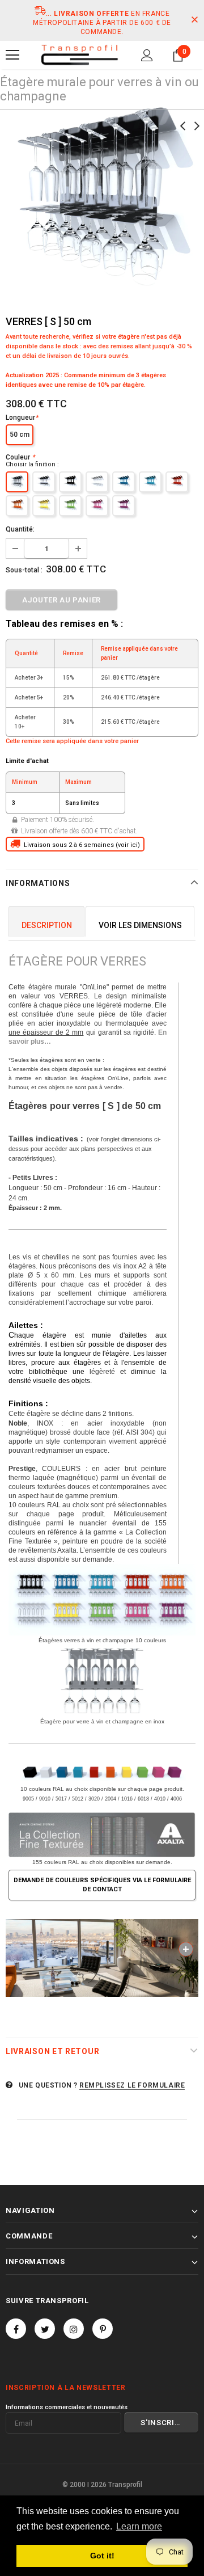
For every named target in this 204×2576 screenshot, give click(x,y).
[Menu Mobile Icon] (12, 55)
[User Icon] (147, 55)
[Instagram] (74, 2329)
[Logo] (79, 55)
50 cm (20, 435)
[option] (102, 195)
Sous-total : (24, 570)
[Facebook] (16, 2329)
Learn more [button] (139, 2526)
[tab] (46, 922)
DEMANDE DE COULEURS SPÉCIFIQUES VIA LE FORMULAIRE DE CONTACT (102, 1885)
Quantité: (20, 529)
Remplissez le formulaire (132, 2085)
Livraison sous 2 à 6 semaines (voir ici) (80, 845)
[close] (194, 20)
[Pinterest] (103, 2329)
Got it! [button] (102, 2556)
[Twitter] (45, 2329)
